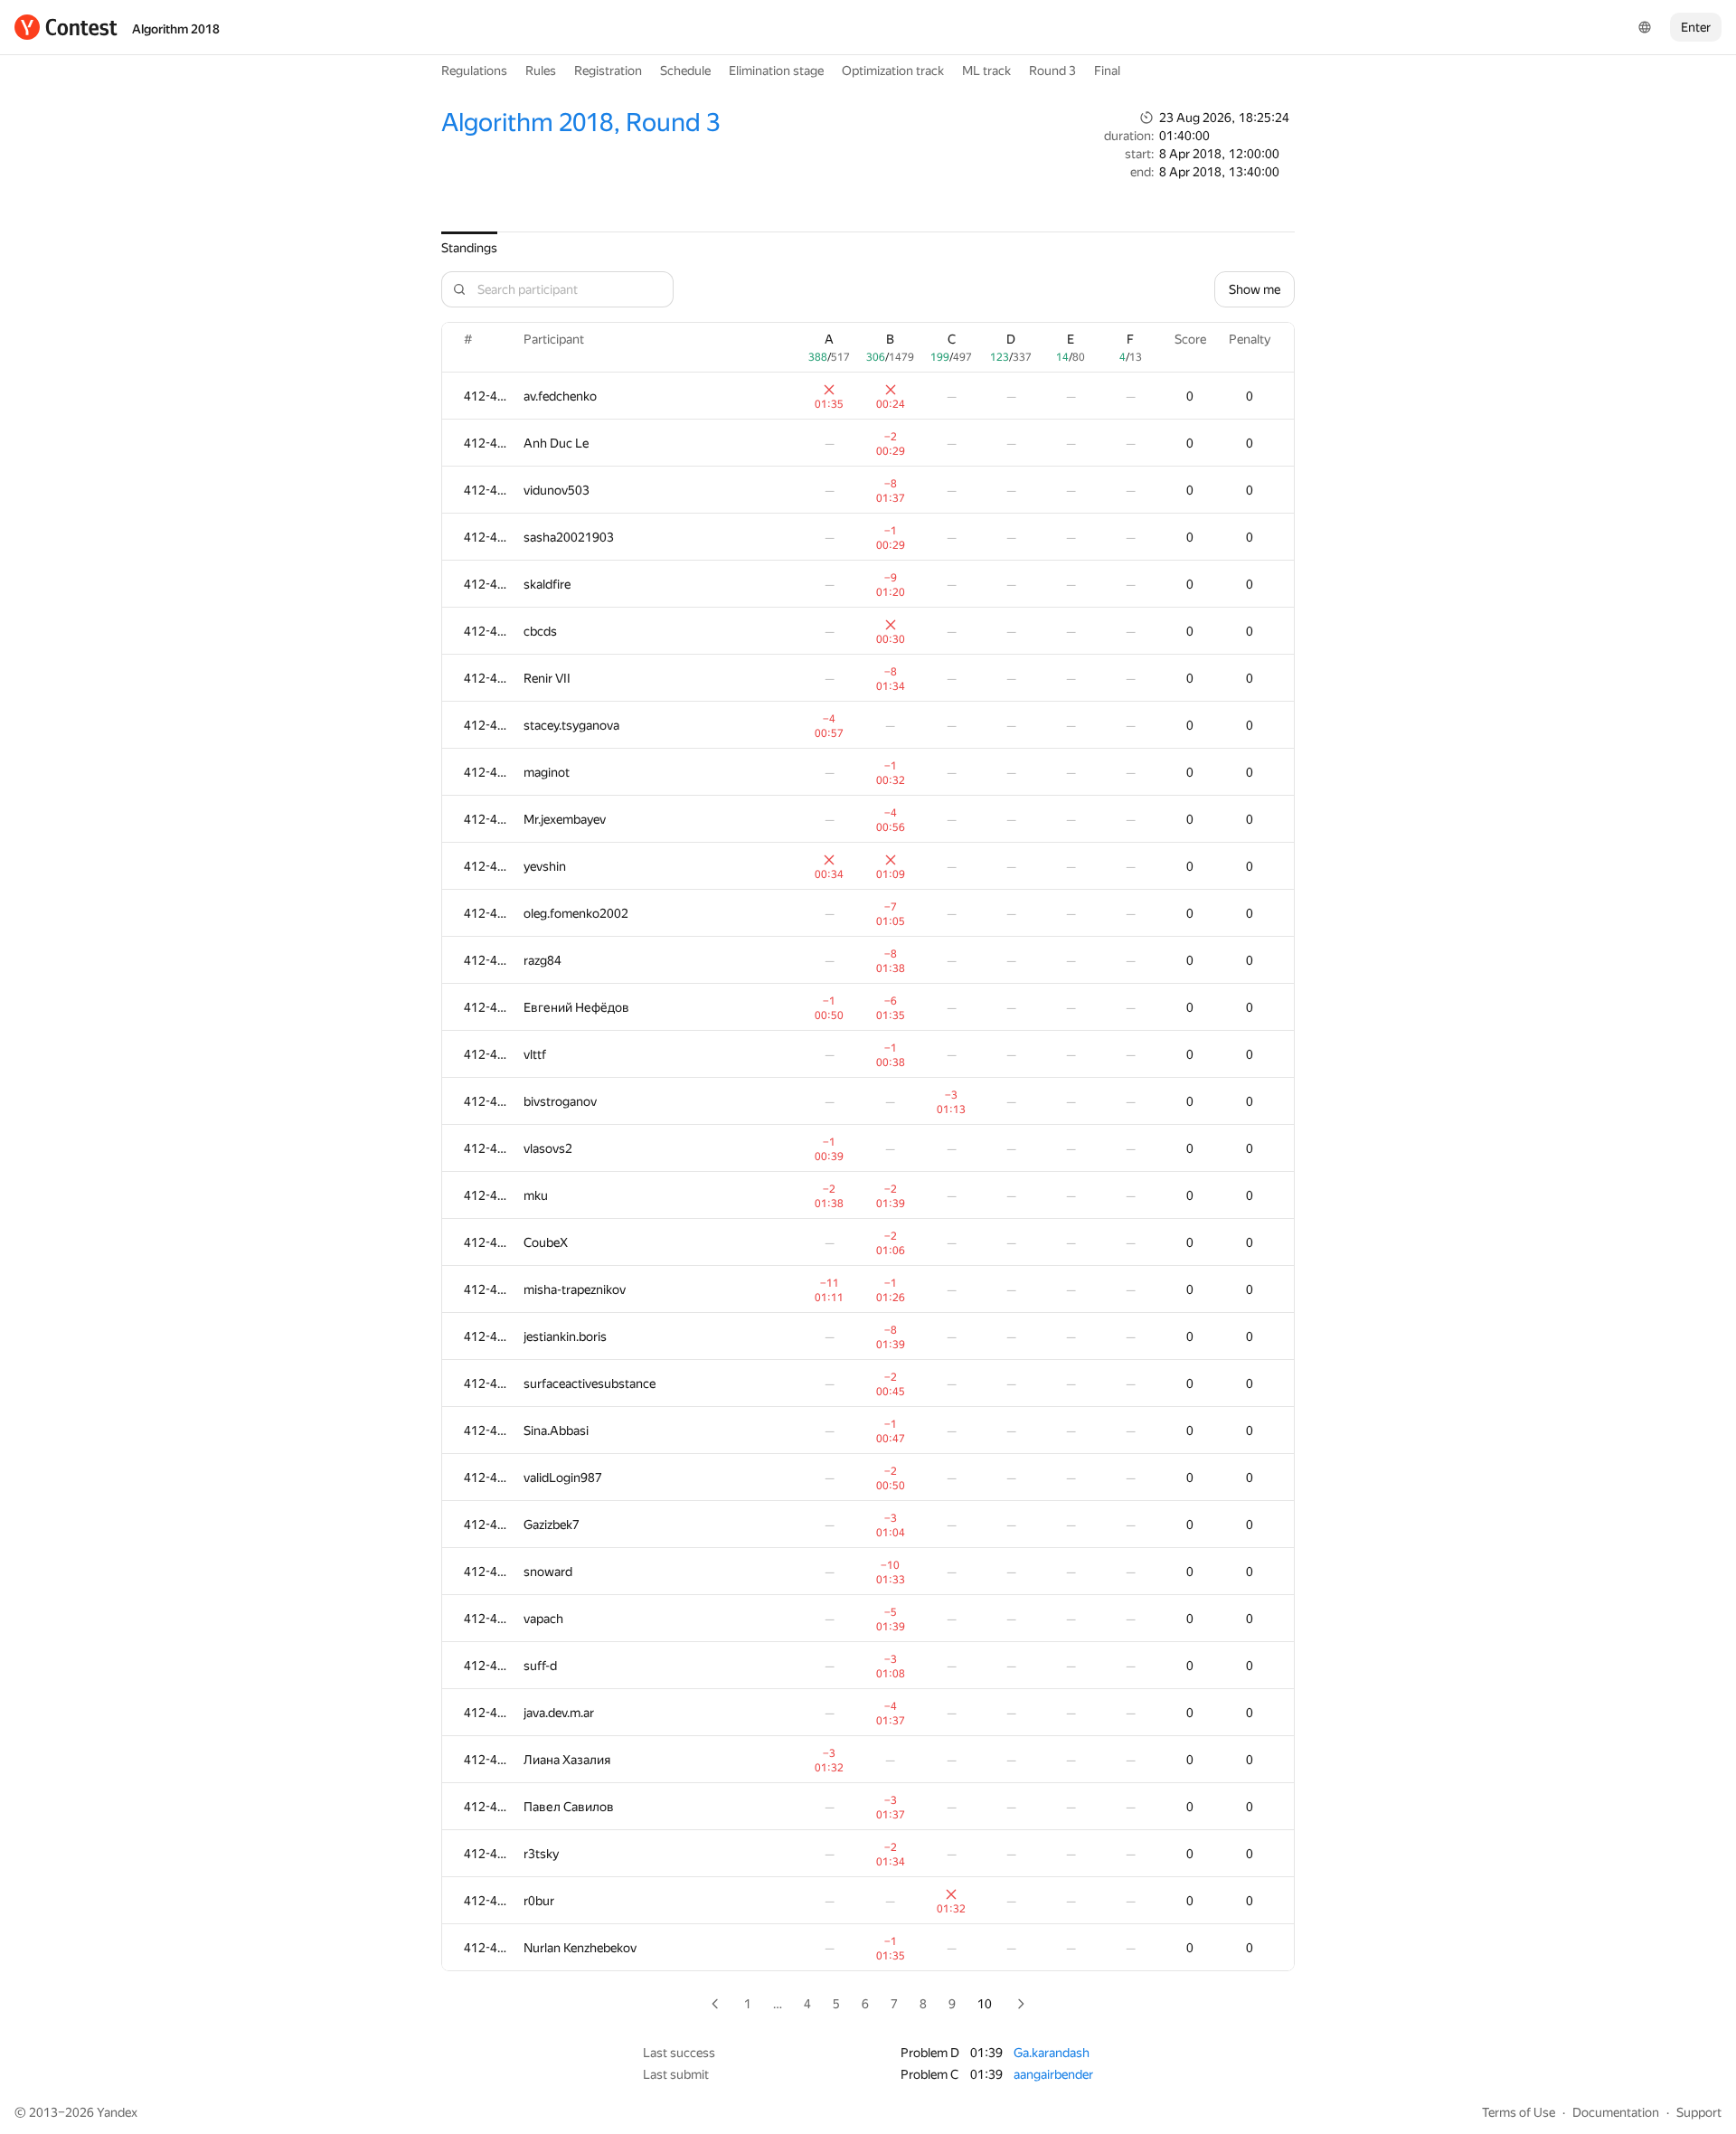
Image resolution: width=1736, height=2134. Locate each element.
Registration (608, 71)
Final (1107, 71)
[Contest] (66, 27)
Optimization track (893, 71)
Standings (469, 248)
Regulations (474, 71)
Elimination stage (776, 71)
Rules (541, 71)
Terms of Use (1519, 2112)
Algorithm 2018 (176, 29)
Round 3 (1052, 71)
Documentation (1616, 2112)
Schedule (685, 71)
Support (1699, 2112)
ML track (986, 71)
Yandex (117, 2112)
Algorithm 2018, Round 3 (580, 123)
